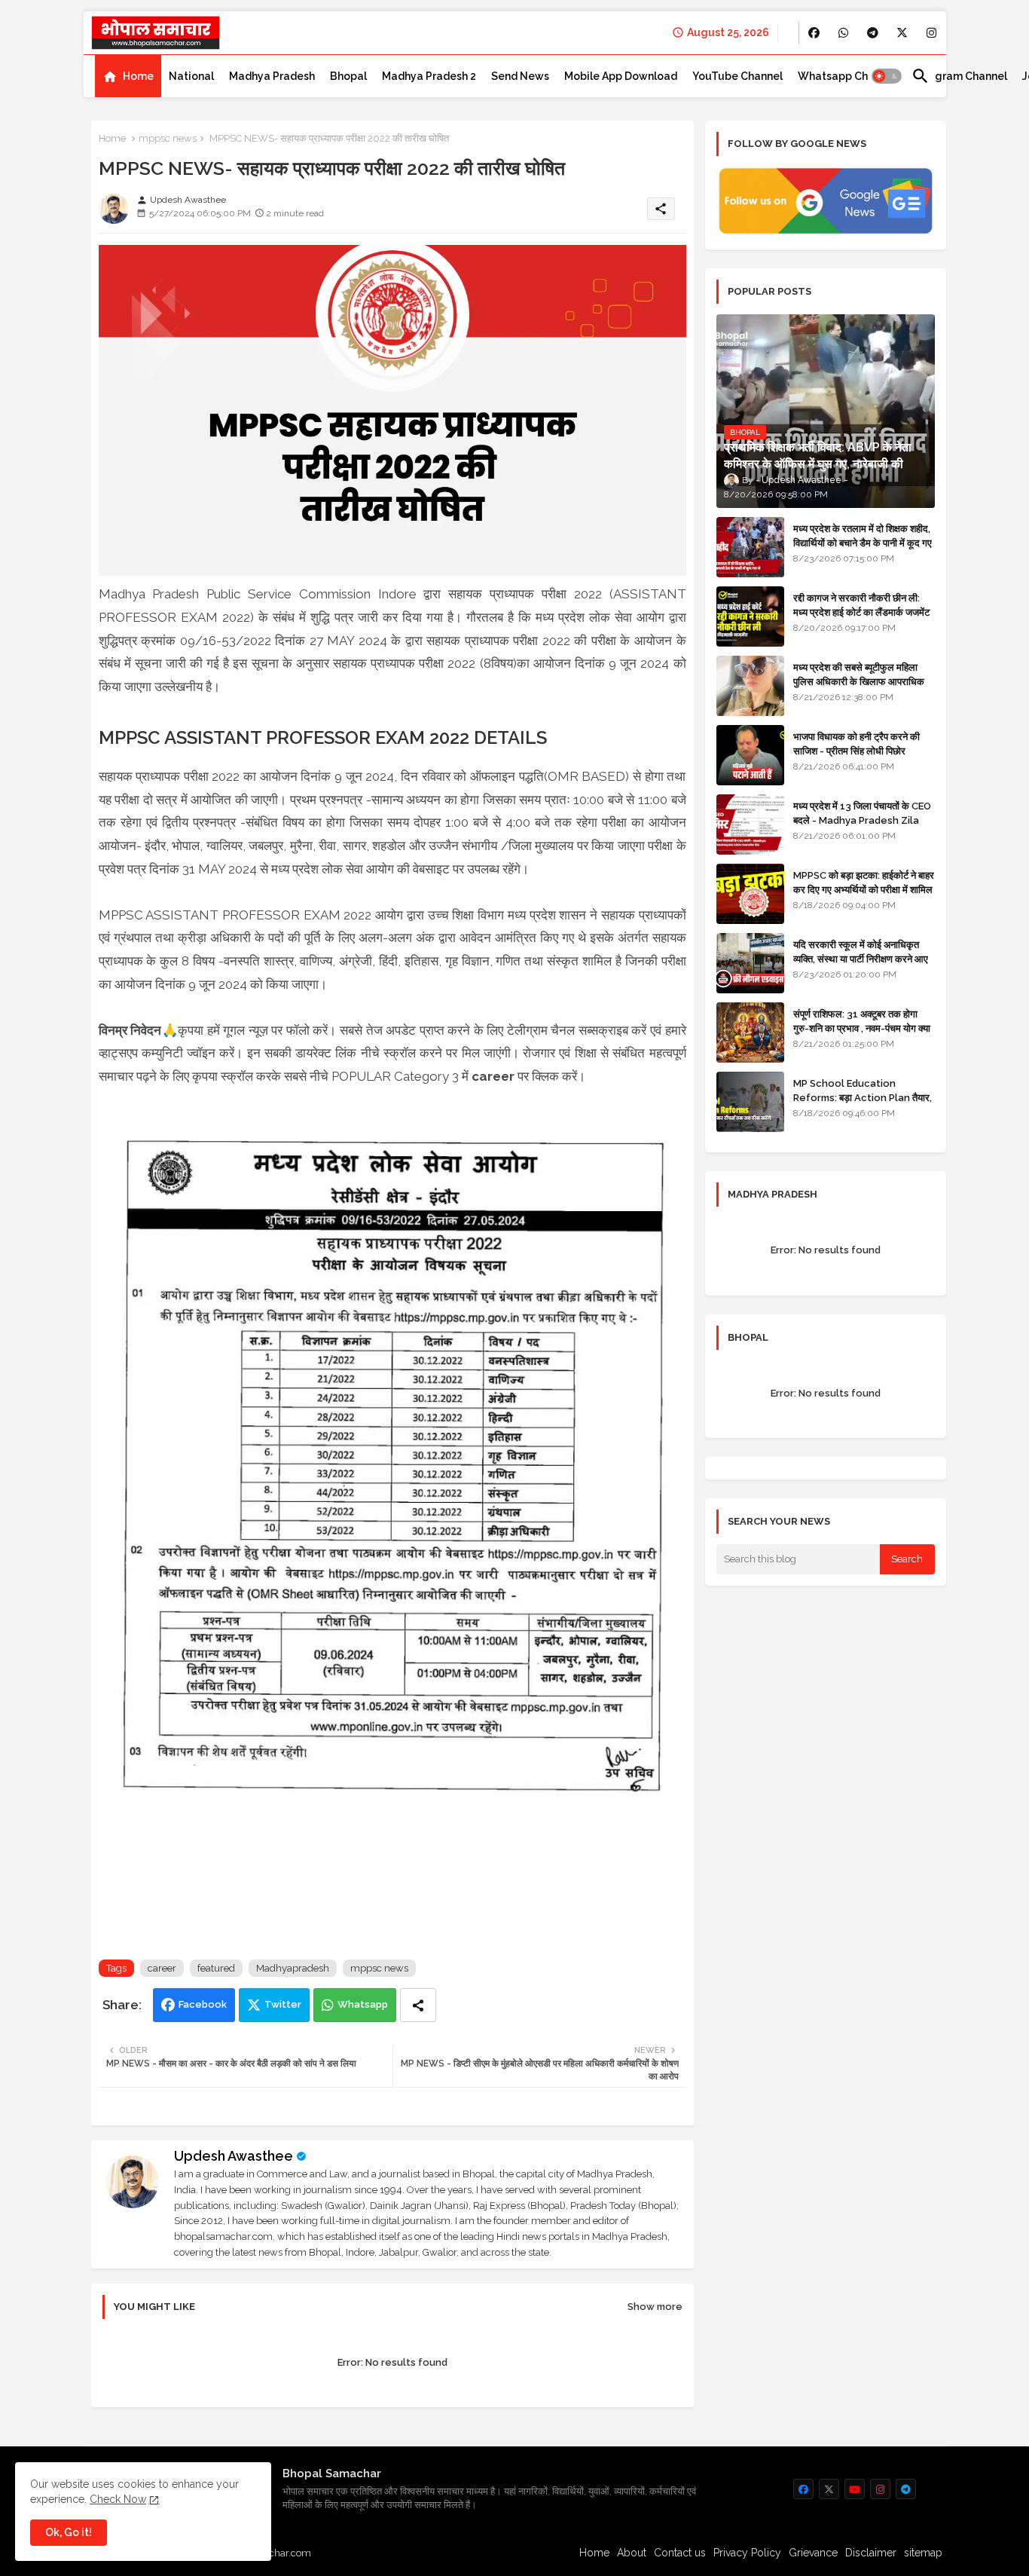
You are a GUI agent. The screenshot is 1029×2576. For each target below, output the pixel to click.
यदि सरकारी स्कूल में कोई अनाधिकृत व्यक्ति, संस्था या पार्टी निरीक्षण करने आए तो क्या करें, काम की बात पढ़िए (861, 958)
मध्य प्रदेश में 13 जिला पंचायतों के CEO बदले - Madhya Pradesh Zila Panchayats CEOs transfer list (862, 827)
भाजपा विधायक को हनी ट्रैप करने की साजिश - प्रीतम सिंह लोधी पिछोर (856, 743)
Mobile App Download (621, 76)
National (191, 76)
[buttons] (814, 33)
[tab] (128, 76)
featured (216, 1968)
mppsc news (168, 138)
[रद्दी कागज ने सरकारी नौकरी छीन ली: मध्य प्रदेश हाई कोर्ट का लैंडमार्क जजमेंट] (750, 616)
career (162, 1968)
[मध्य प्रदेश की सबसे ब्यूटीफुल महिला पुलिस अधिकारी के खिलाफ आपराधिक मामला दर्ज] (750, 686)
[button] (887, 76)
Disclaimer (871, 2553)
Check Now (118, 2499)
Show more (655, 2307)
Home (138, 76)
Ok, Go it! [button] (69, 2532)
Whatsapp (363, 2004)
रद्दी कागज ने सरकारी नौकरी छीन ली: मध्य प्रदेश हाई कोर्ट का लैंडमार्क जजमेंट (861, 605)
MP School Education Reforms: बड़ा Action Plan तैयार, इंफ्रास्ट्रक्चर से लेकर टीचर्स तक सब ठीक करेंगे (863, 1104)
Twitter (283, 2004)
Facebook (203, 2004)
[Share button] (418, 2005)
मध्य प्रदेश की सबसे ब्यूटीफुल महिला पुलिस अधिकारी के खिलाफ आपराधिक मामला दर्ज (859, 681)
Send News (520, 76)
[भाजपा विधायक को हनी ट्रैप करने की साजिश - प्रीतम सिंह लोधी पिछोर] (750, 755)
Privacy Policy (747, 2553)
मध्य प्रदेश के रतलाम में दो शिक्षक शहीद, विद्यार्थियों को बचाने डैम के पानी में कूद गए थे (863, 542)
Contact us (680, 2553)
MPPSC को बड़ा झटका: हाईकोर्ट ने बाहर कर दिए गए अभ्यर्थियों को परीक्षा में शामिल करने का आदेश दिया (864, 889)
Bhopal (348, 76)
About (632, 2553)
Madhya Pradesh (272, 76)
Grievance (813, 2553)
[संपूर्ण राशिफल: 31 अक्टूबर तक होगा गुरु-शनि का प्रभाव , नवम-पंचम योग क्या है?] (750, 1033)
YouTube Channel (737, 76)
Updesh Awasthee (234, 2156)
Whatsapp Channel (847, 76)
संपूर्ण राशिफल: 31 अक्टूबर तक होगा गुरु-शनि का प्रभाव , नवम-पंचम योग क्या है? (862, 1028)
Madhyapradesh (293, 1968)
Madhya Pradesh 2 (429, 76)
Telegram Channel (959, 76)
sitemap (923, 2553)
